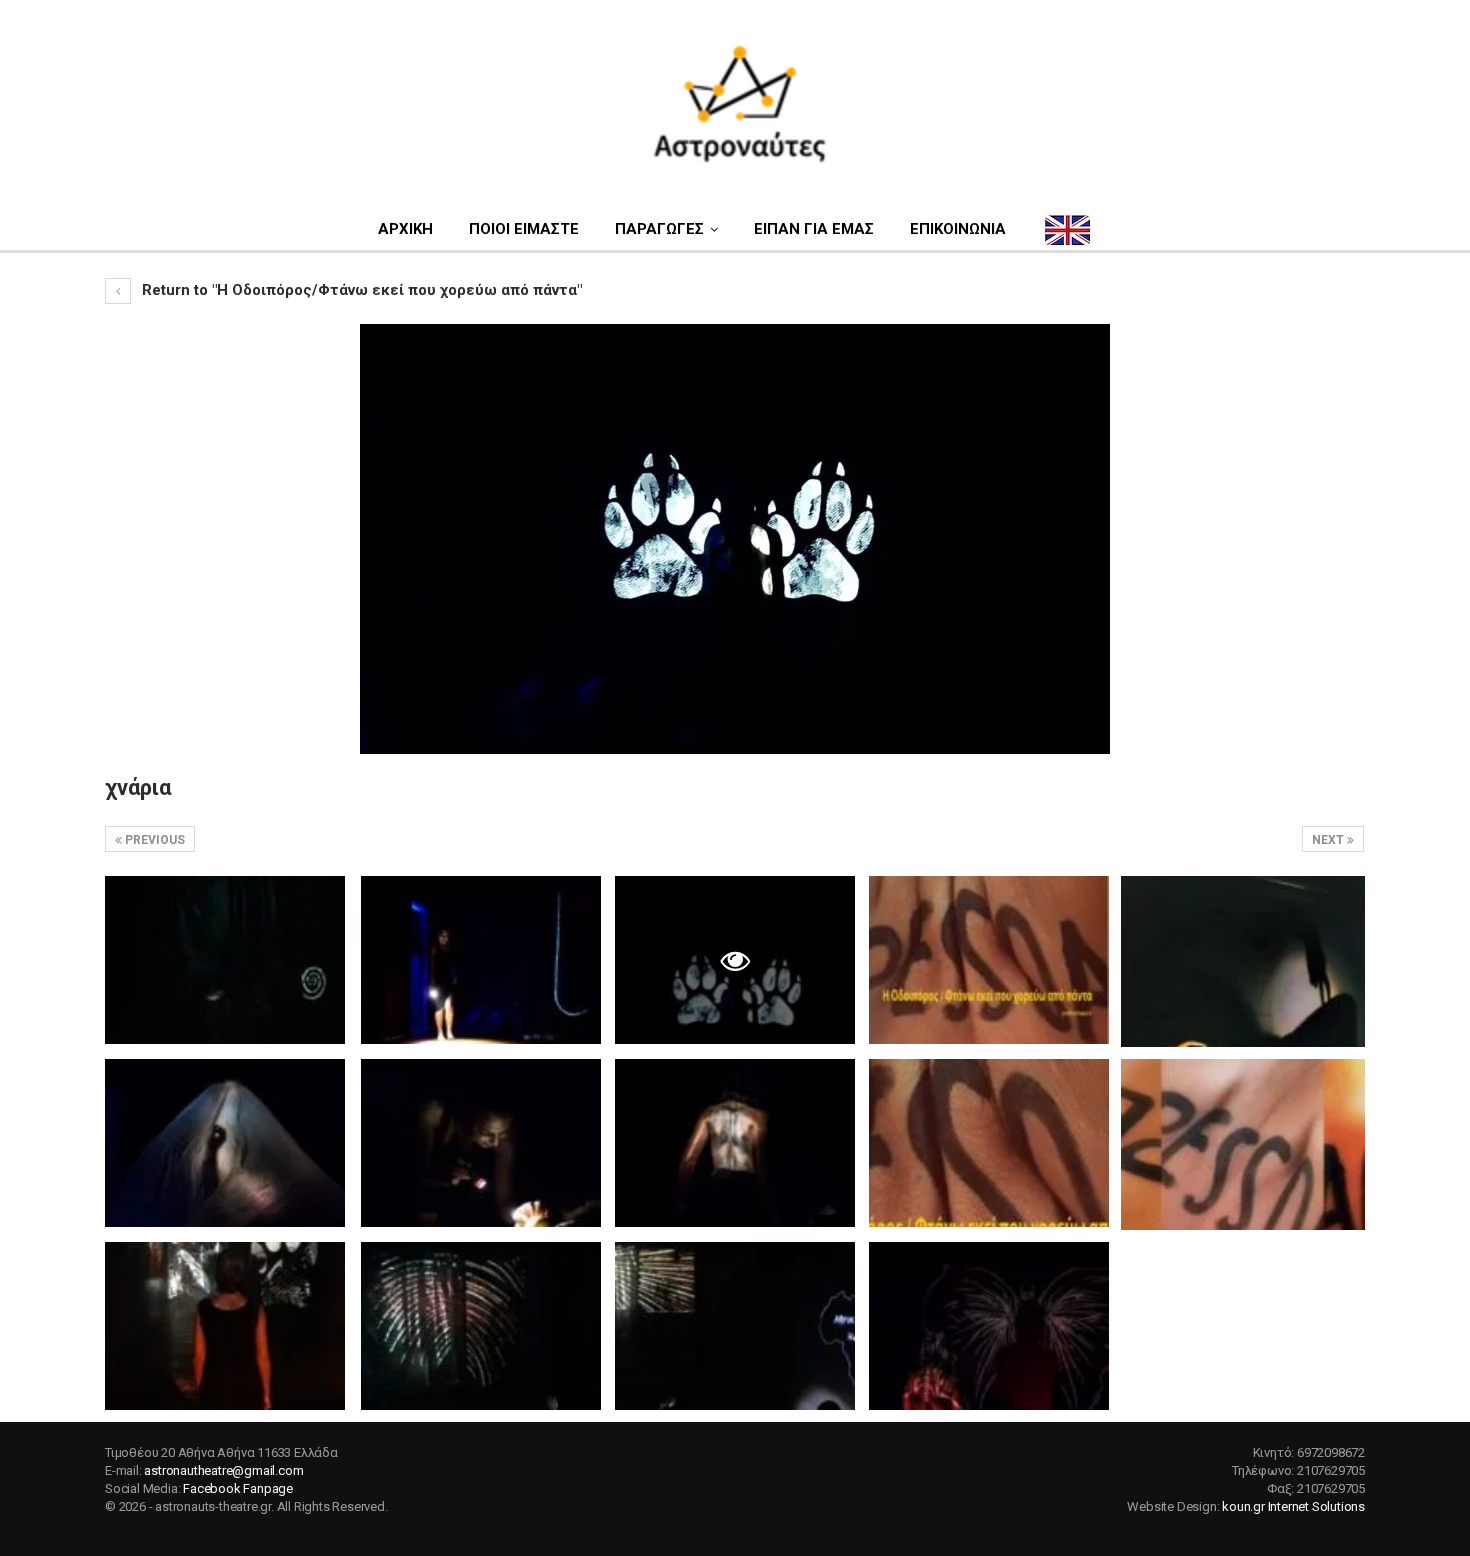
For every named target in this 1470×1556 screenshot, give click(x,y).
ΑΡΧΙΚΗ (405, 229)
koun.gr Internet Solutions (1293, 1506)
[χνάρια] (225, 960)
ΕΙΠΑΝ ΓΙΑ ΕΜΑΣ (814, 229)
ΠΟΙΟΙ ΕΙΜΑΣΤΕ (524, 229)
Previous (153, 840)
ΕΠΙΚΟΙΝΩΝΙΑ (958, 229)
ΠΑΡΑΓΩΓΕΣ (659, 229)
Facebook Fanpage (238, 1488)
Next (1329, 840)
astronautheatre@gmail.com (223, 1470)
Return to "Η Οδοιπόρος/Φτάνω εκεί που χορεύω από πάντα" (360, 290)
